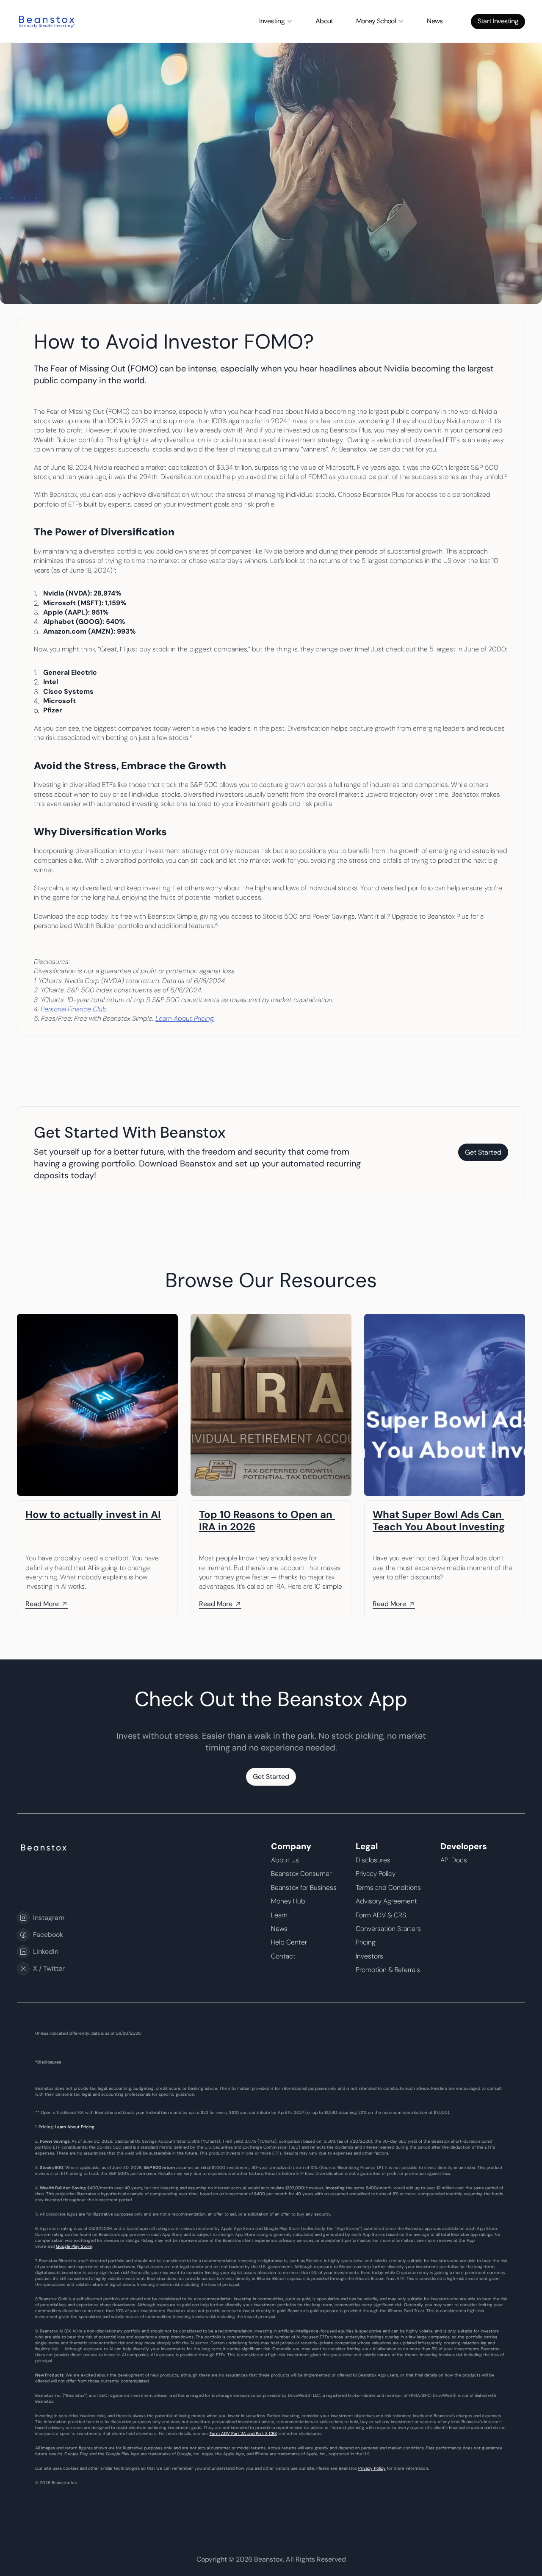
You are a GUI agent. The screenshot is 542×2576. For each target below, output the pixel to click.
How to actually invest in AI (93, 1514)
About (324, 21)
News (435, 21)
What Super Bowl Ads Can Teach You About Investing (439, 1521)
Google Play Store (74, 2246)
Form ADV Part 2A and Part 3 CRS (243, 2433)
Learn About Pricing (75, 2127)
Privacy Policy (372, 2468)
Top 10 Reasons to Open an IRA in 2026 (267, 1521)
